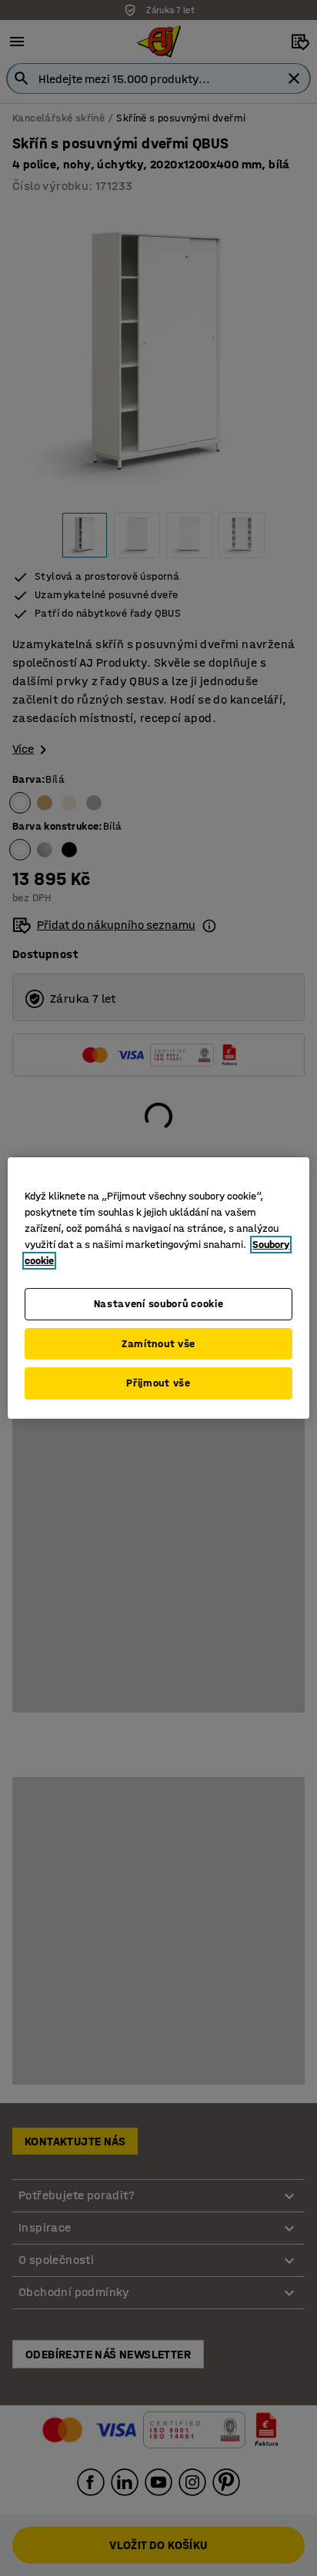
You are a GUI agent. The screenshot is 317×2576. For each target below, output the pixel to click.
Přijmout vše (158, 1383)
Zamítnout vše (158, 1344)
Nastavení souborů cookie (159, 1304)
